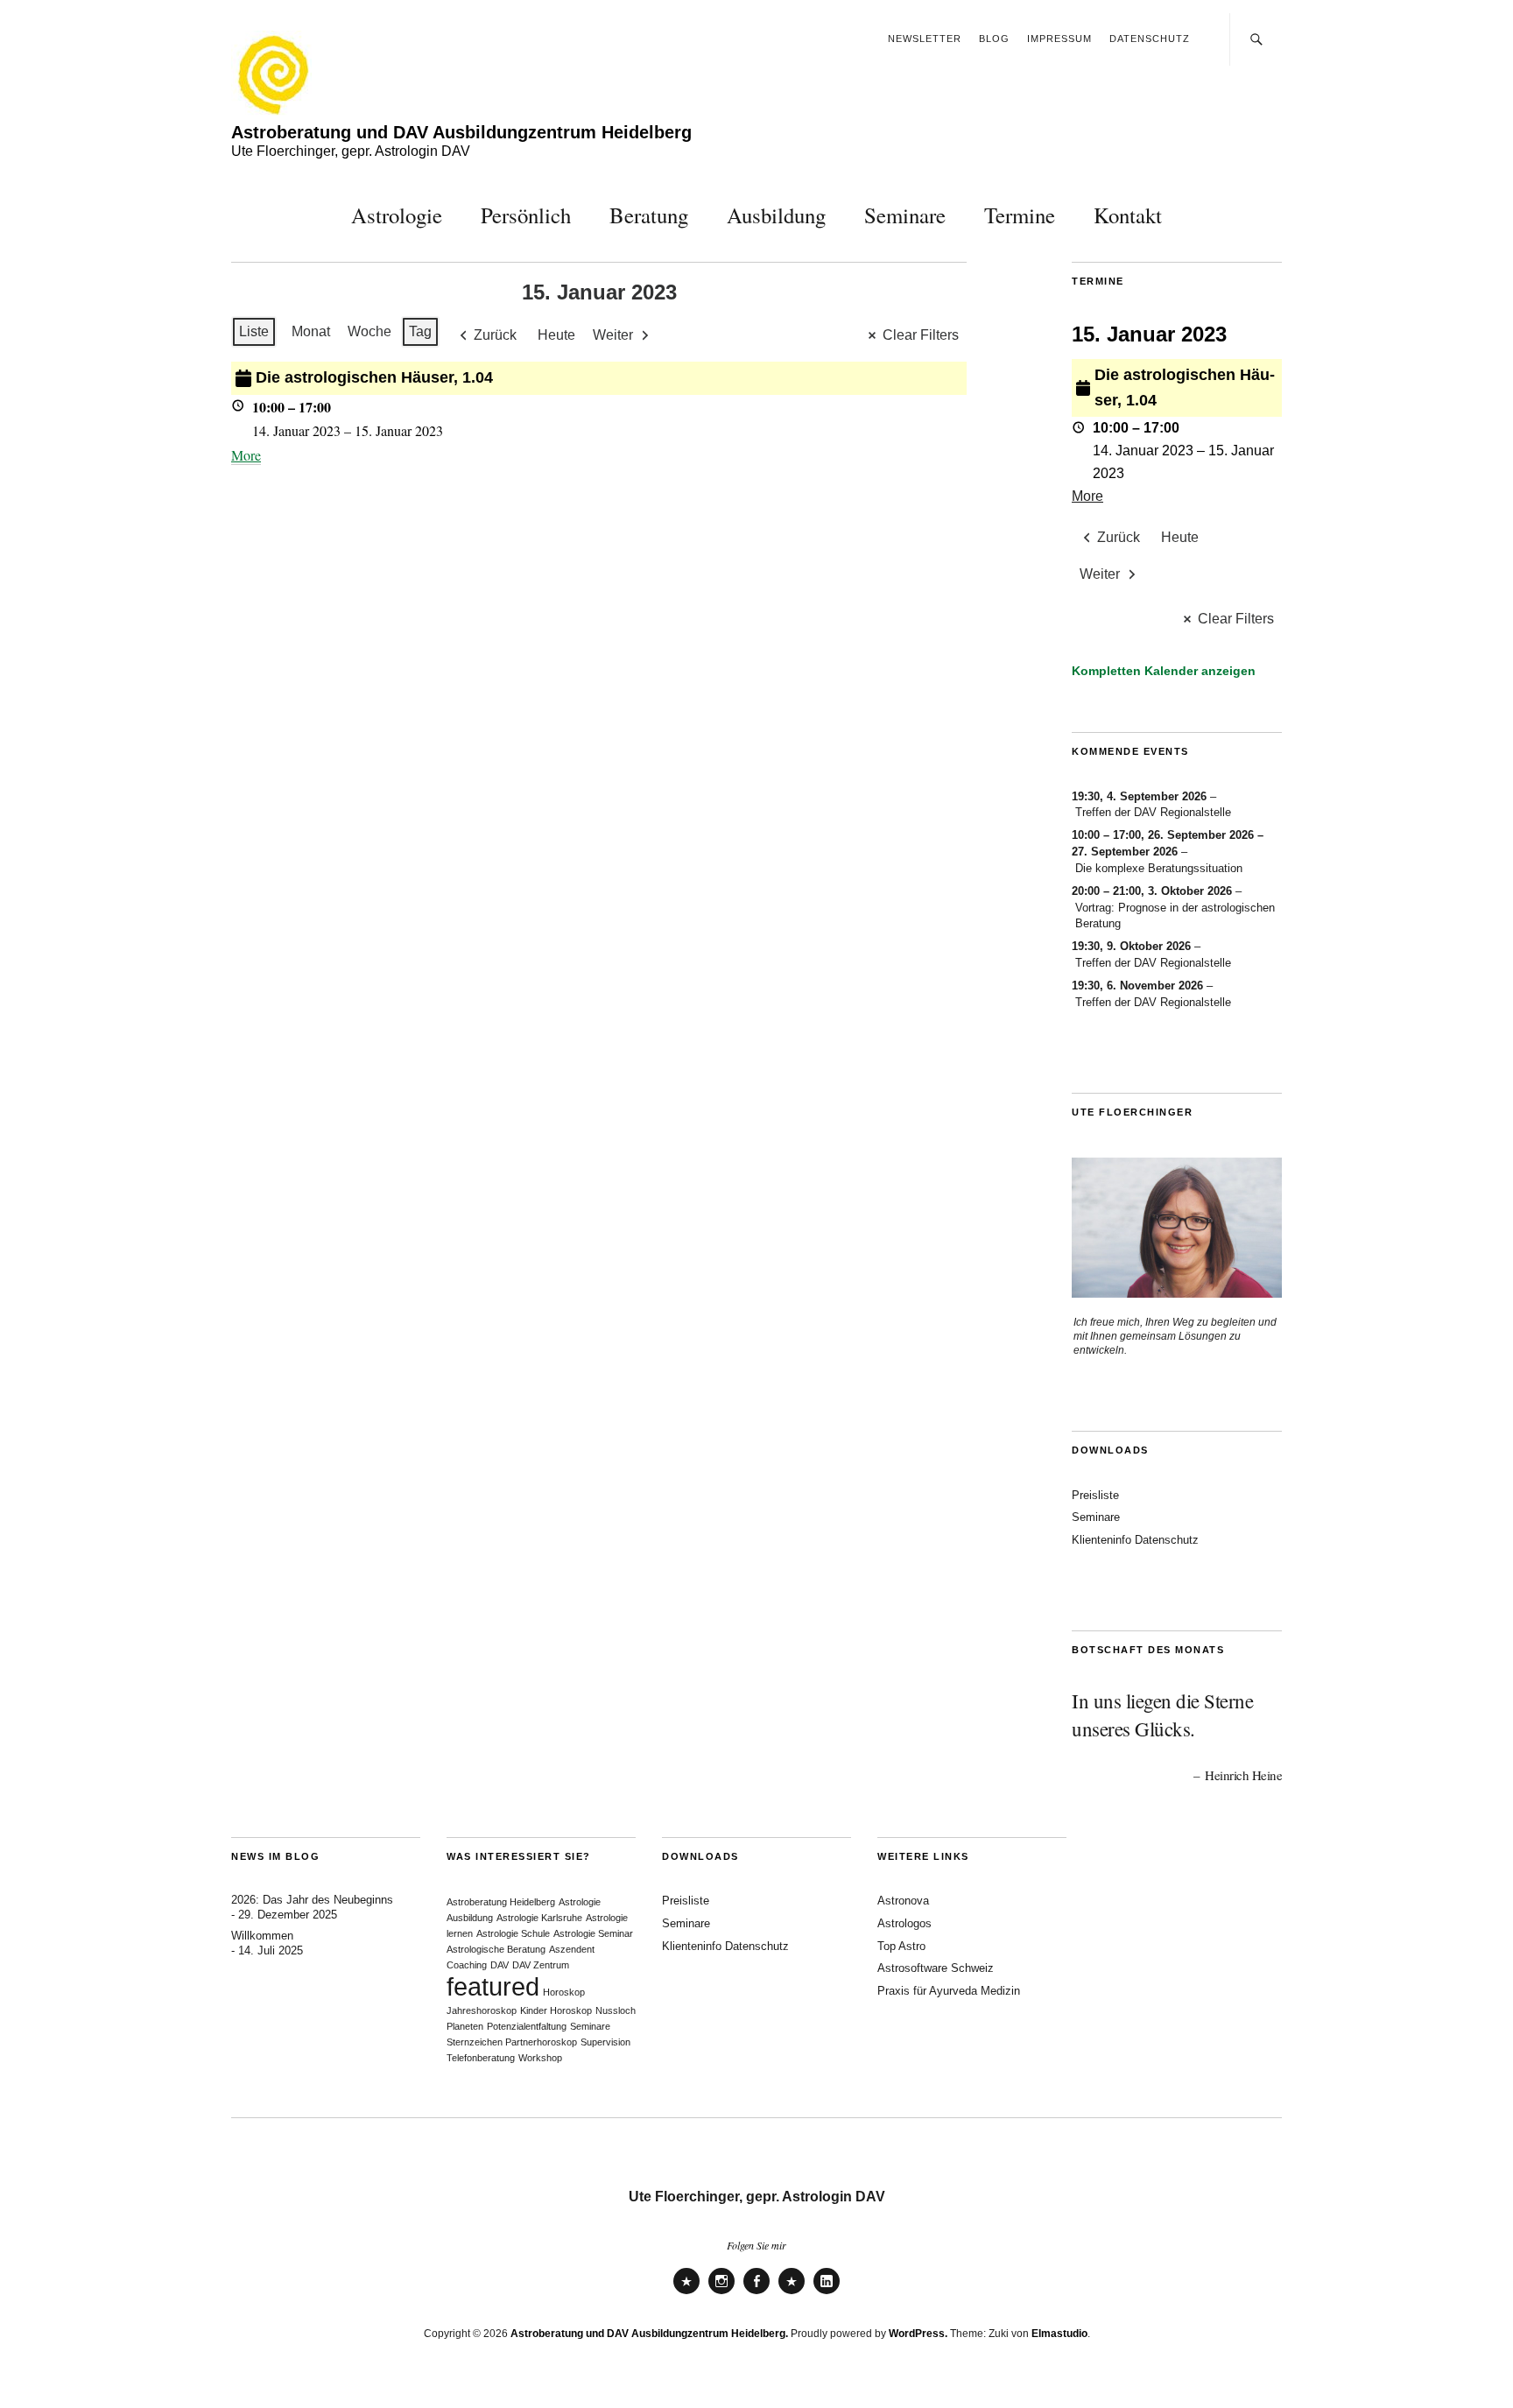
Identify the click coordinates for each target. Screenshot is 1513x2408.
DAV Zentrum (541, 1965)
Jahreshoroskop (482, 2010)
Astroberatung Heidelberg (501, 1902)
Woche (369, 331)
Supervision (605, 2042)
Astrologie (397, 215)
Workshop (540, 2058)
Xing (792, 2293)
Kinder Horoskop (556, 2010)
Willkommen (262, 1936)
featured (493, 1986)
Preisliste (1095, 1495)
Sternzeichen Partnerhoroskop (512, 2042)
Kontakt (1128, 215)
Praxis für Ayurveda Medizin (949, 1991)
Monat (311, 331)
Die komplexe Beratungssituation (1159, 868)
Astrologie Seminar (593, 1933)
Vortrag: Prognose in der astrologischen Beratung (1175, 916)
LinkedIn (827, 2293)
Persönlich (526, 215)
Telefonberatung (481, 2058)
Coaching (467, 1965)
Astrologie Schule (513, 1933)
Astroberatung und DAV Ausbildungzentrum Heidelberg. (649, 2334)
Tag (420, 331)
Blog (994, 39)
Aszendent (572, 1949)
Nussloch (616, 2010)
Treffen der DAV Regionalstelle (1153, 812)
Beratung (649, 215)
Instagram (721, 2293)
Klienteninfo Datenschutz (1135, 1540)
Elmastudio (1059, 2334)
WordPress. (918, 2334)
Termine (1020, 215)
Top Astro (901, 1946)
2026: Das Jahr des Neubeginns (312, 1900)
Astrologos (904, 1923)
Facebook (756, 2293)
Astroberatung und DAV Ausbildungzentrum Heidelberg (461, 132)
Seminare (905, 215)
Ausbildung (776, 215)
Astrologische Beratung (496, 1949)
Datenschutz (1150, 39)
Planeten (465, 2026)
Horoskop (564, 1992)
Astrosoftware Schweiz (936, 1968)
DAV (500, 1965)
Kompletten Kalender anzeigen (1164, 671)
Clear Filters (921, 335)
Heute (556, 335)
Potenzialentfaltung (527, 2026)
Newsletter (925, 39)
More (246, 455)
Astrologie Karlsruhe (539, 1918)
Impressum (1059, 39)
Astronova (903, 1901)
